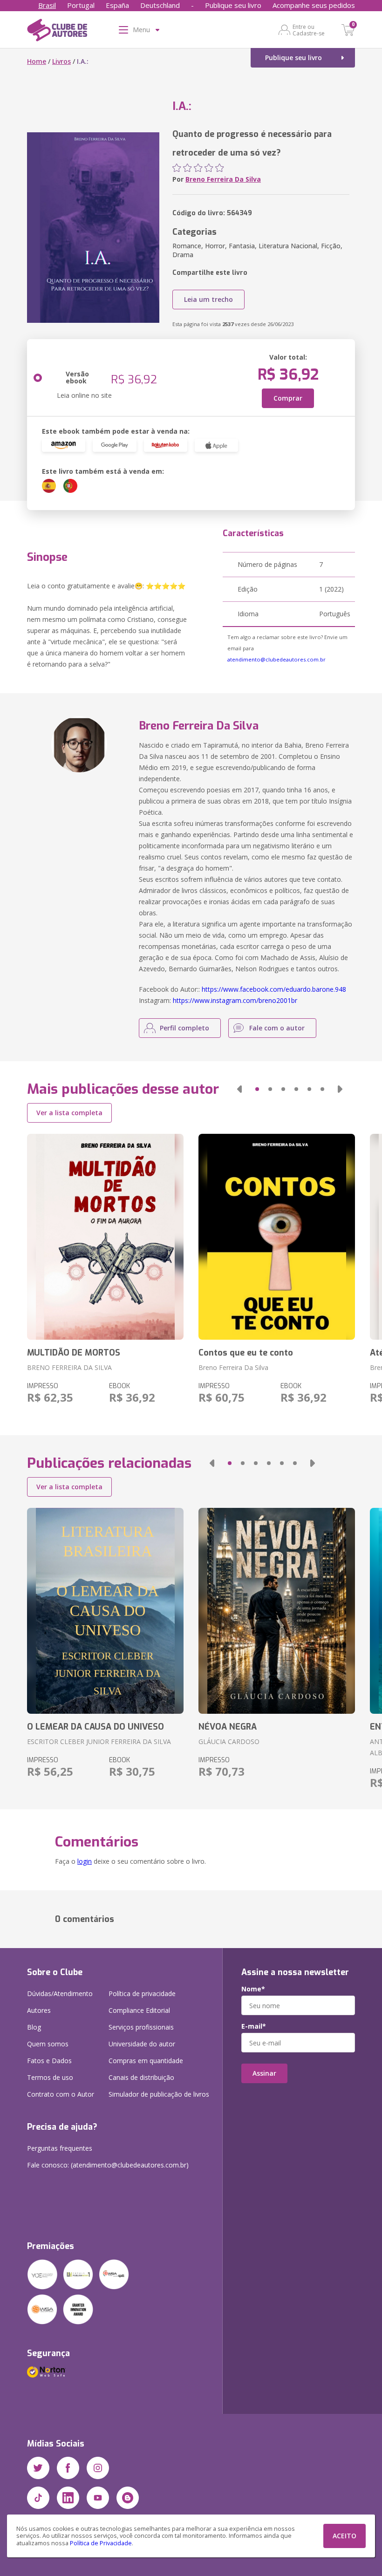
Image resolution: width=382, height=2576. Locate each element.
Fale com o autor (277, 1028)
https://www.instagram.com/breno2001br (235, 1000)
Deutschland (160, 5)
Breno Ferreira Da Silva (223, 179)
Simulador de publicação (159, 2094)
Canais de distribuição (141, 2077)
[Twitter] (38, 2468)
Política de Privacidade (101, 2543)
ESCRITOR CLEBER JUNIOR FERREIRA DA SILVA (99, 1741)
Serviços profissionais (141, 2027)
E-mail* (254, 2026)
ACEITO (344, 2536)
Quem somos (48, 2044)
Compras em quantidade (146, 2061)
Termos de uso (50, 2077)
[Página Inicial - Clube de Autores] (57, 32)
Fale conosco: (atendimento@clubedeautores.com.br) (108, 2165)
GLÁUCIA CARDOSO (229, 1741)
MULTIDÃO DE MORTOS (74, 1353)
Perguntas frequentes (60, 2148)
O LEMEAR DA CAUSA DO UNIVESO (95, 1727)
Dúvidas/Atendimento (60, 1993)
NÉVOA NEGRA (228, 1727)
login (85, 1861)
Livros (61, 61)
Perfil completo (184, 1028)
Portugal (81, 5)
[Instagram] (98, 2468)
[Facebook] (68, 2468)
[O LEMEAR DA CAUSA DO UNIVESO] (105, 1611)
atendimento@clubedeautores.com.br (276, 659)
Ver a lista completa (69, 1113)
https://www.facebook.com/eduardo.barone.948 (274, 989)
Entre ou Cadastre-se (309, 30)
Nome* (253, 1989)
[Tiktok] (38, 2498)
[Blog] (128, 2498)
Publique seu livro (233, 5)
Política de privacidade (142, 1993)
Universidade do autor (142, 2044)
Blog (34, 2027)
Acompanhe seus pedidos (314, 5)
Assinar (264, 2073)
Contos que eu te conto (246, 1353)
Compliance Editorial (139, 2010)
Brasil (47, 5)
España (117, 5)
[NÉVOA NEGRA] (277, 1611)
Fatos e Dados (49, 2061)
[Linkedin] (68, 2498)
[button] (239, 1089)
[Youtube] (98, 2498)
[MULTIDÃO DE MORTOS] (105, 1237)
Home (37, 61)
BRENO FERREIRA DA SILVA (69, 1367)
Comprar (288, 398)
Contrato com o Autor (61, 2094)
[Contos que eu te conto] (277, 1237)
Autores (39, 2010)
